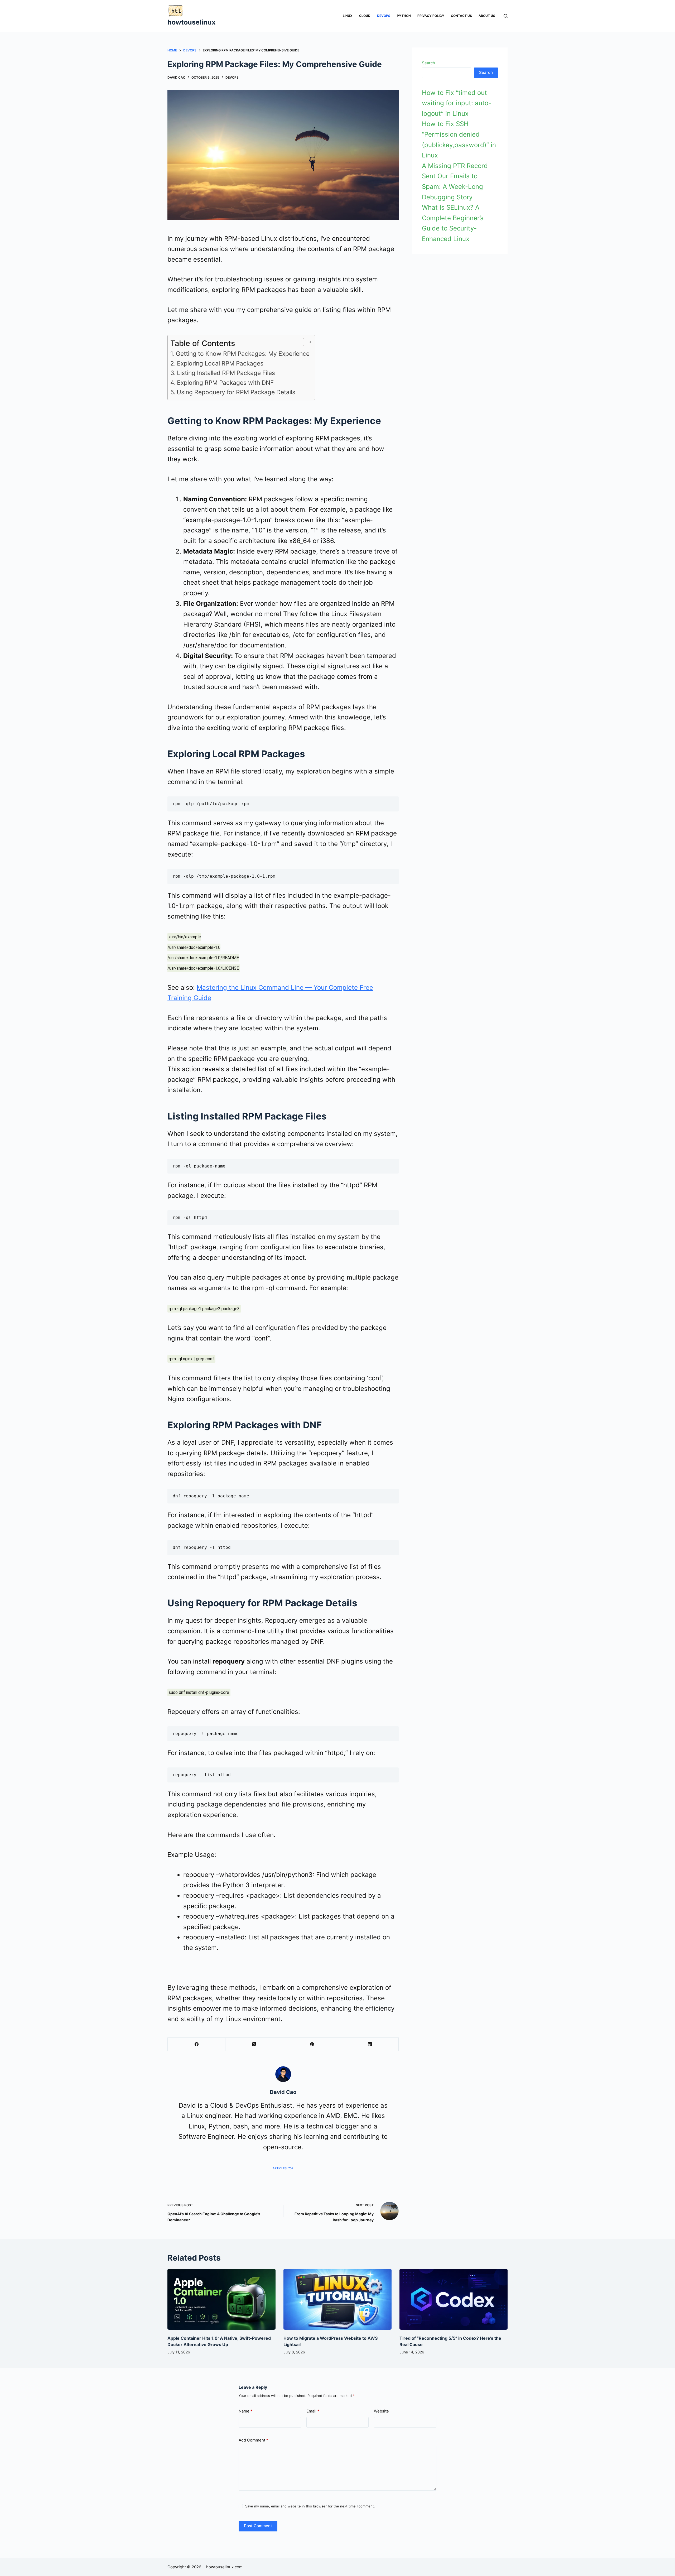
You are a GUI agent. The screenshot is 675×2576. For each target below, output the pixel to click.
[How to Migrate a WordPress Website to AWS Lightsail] (337, 2299)
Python (404, 16)
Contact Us (461, 16)
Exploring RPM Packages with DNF (225, 383)
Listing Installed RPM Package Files (226, 373)
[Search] (506, 16)
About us (487, 16)
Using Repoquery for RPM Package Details (236, 392)
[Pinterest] (312, 2044)
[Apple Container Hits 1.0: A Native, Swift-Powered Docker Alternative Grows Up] (221, 2299)
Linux (348, 16)
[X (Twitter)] (254, 2044)
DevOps (384, 16)
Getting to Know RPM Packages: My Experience (243, 354)
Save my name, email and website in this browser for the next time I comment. (310, 2506)
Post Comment (258, 2526)
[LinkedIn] (370, 2044)
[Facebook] (197, 2044)
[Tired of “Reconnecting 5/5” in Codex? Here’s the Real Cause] (454, 2299)
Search (428, 63)
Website (381, 2411)
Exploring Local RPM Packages (220, 363)
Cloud (365, 16)
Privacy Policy (431, 16)
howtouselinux (191, 22)
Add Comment (253, 2440)
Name (245, 2411)
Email (313, 2411)
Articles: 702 (283, 2168)
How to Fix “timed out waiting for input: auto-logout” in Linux (457, 103)
